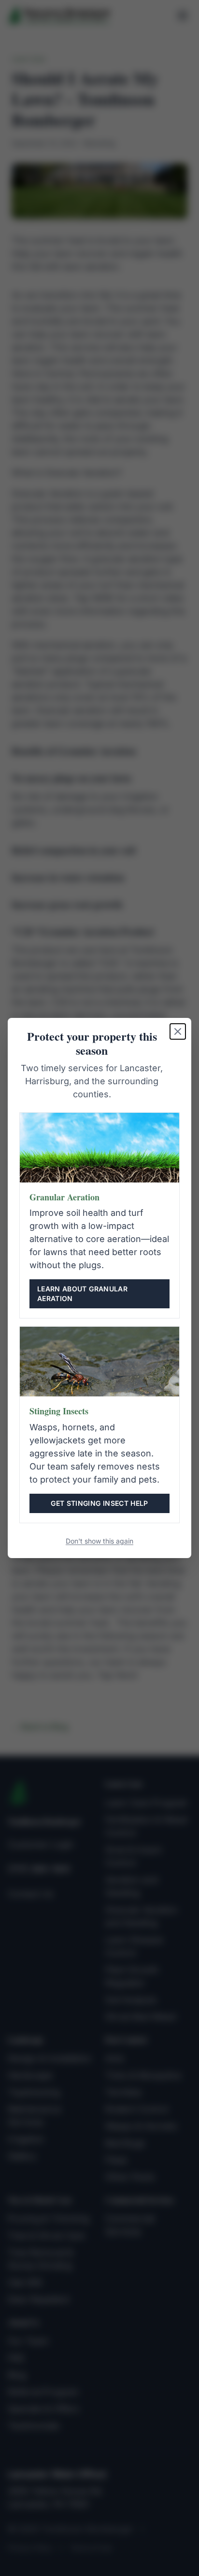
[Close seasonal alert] (178, 1031)
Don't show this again (99, 1541)
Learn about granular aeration (82, 1294)
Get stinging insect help (99, 1503)
